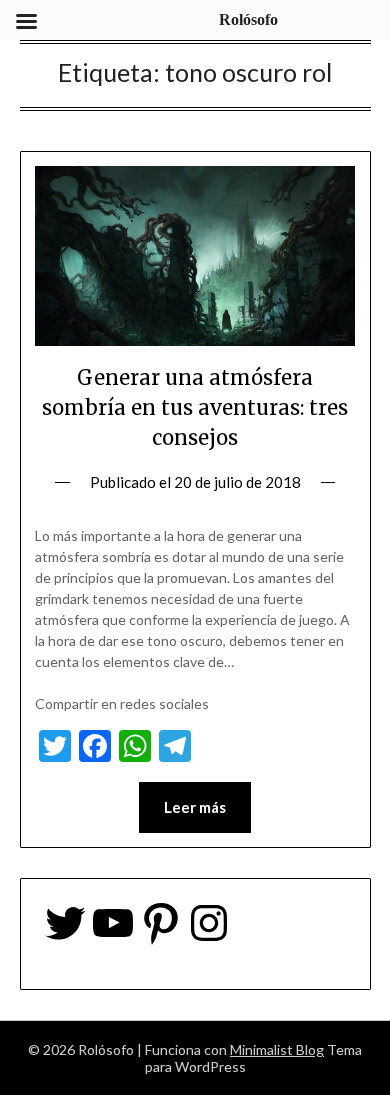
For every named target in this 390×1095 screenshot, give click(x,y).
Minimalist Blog (277, 1049)
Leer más (195, 807)
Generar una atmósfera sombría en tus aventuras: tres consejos (195, 407)
